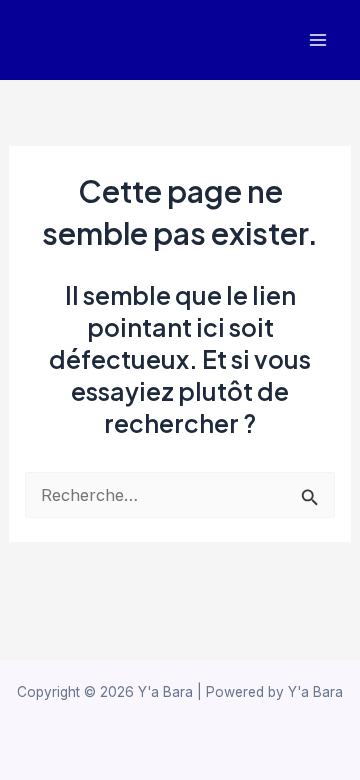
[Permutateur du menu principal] (317, 40)
